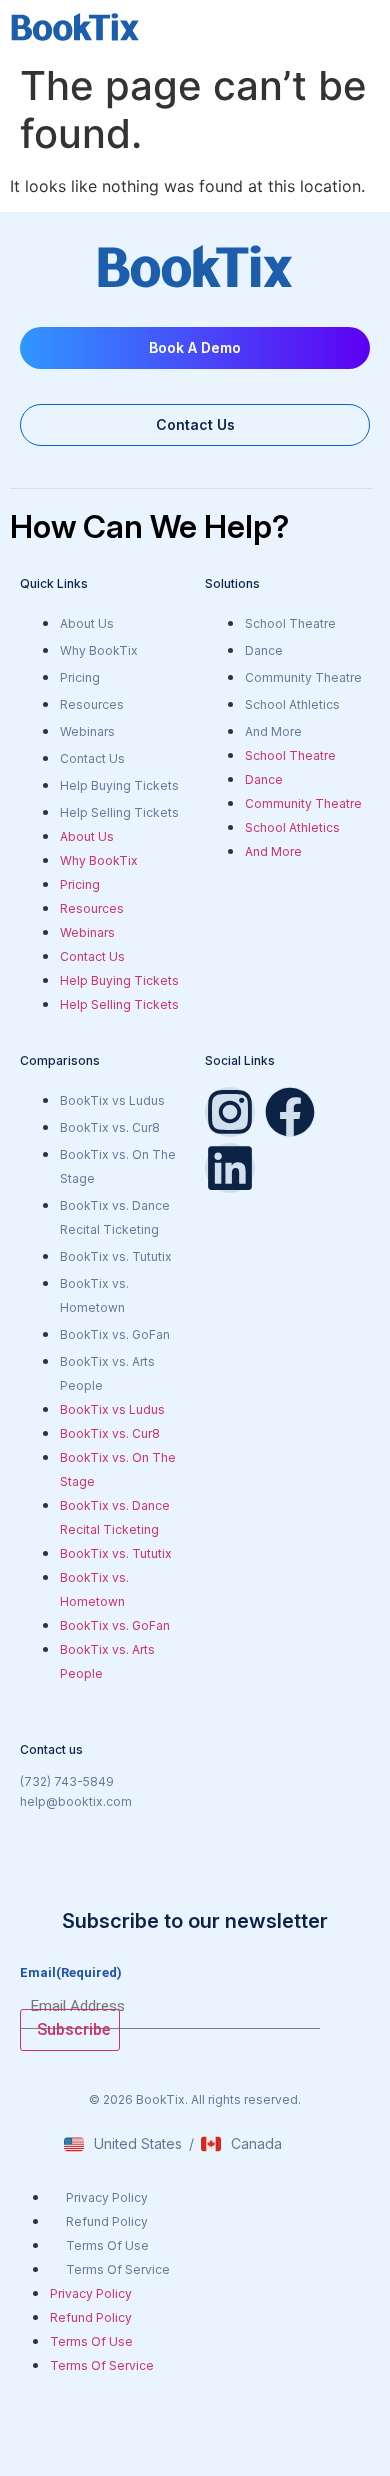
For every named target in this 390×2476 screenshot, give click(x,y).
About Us (87, 623)
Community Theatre (303, 677)
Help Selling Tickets (119, 812)
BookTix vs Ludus (112, 1100)
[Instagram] (230, 1112)
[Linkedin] (230, 1168)
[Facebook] (290, 1112)
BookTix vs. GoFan (115, 1334)
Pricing (80, 677)
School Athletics (292, 704)
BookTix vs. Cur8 (110, 1127)
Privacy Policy (107, 2197)
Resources (92, 704)
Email (71, 1972)
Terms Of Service (118, 2269)
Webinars (87, 731)
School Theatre (290, 623)
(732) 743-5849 (67, 1781)
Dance (264, 650)
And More (273, 731)
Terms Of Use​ (107, 2245)
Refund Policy (107, 2221)
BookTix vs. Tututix (116, 1256)
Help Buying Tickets (119, 785)
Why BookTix (99, 650)
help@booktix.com (76, 1801)
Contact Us (92, 758)
